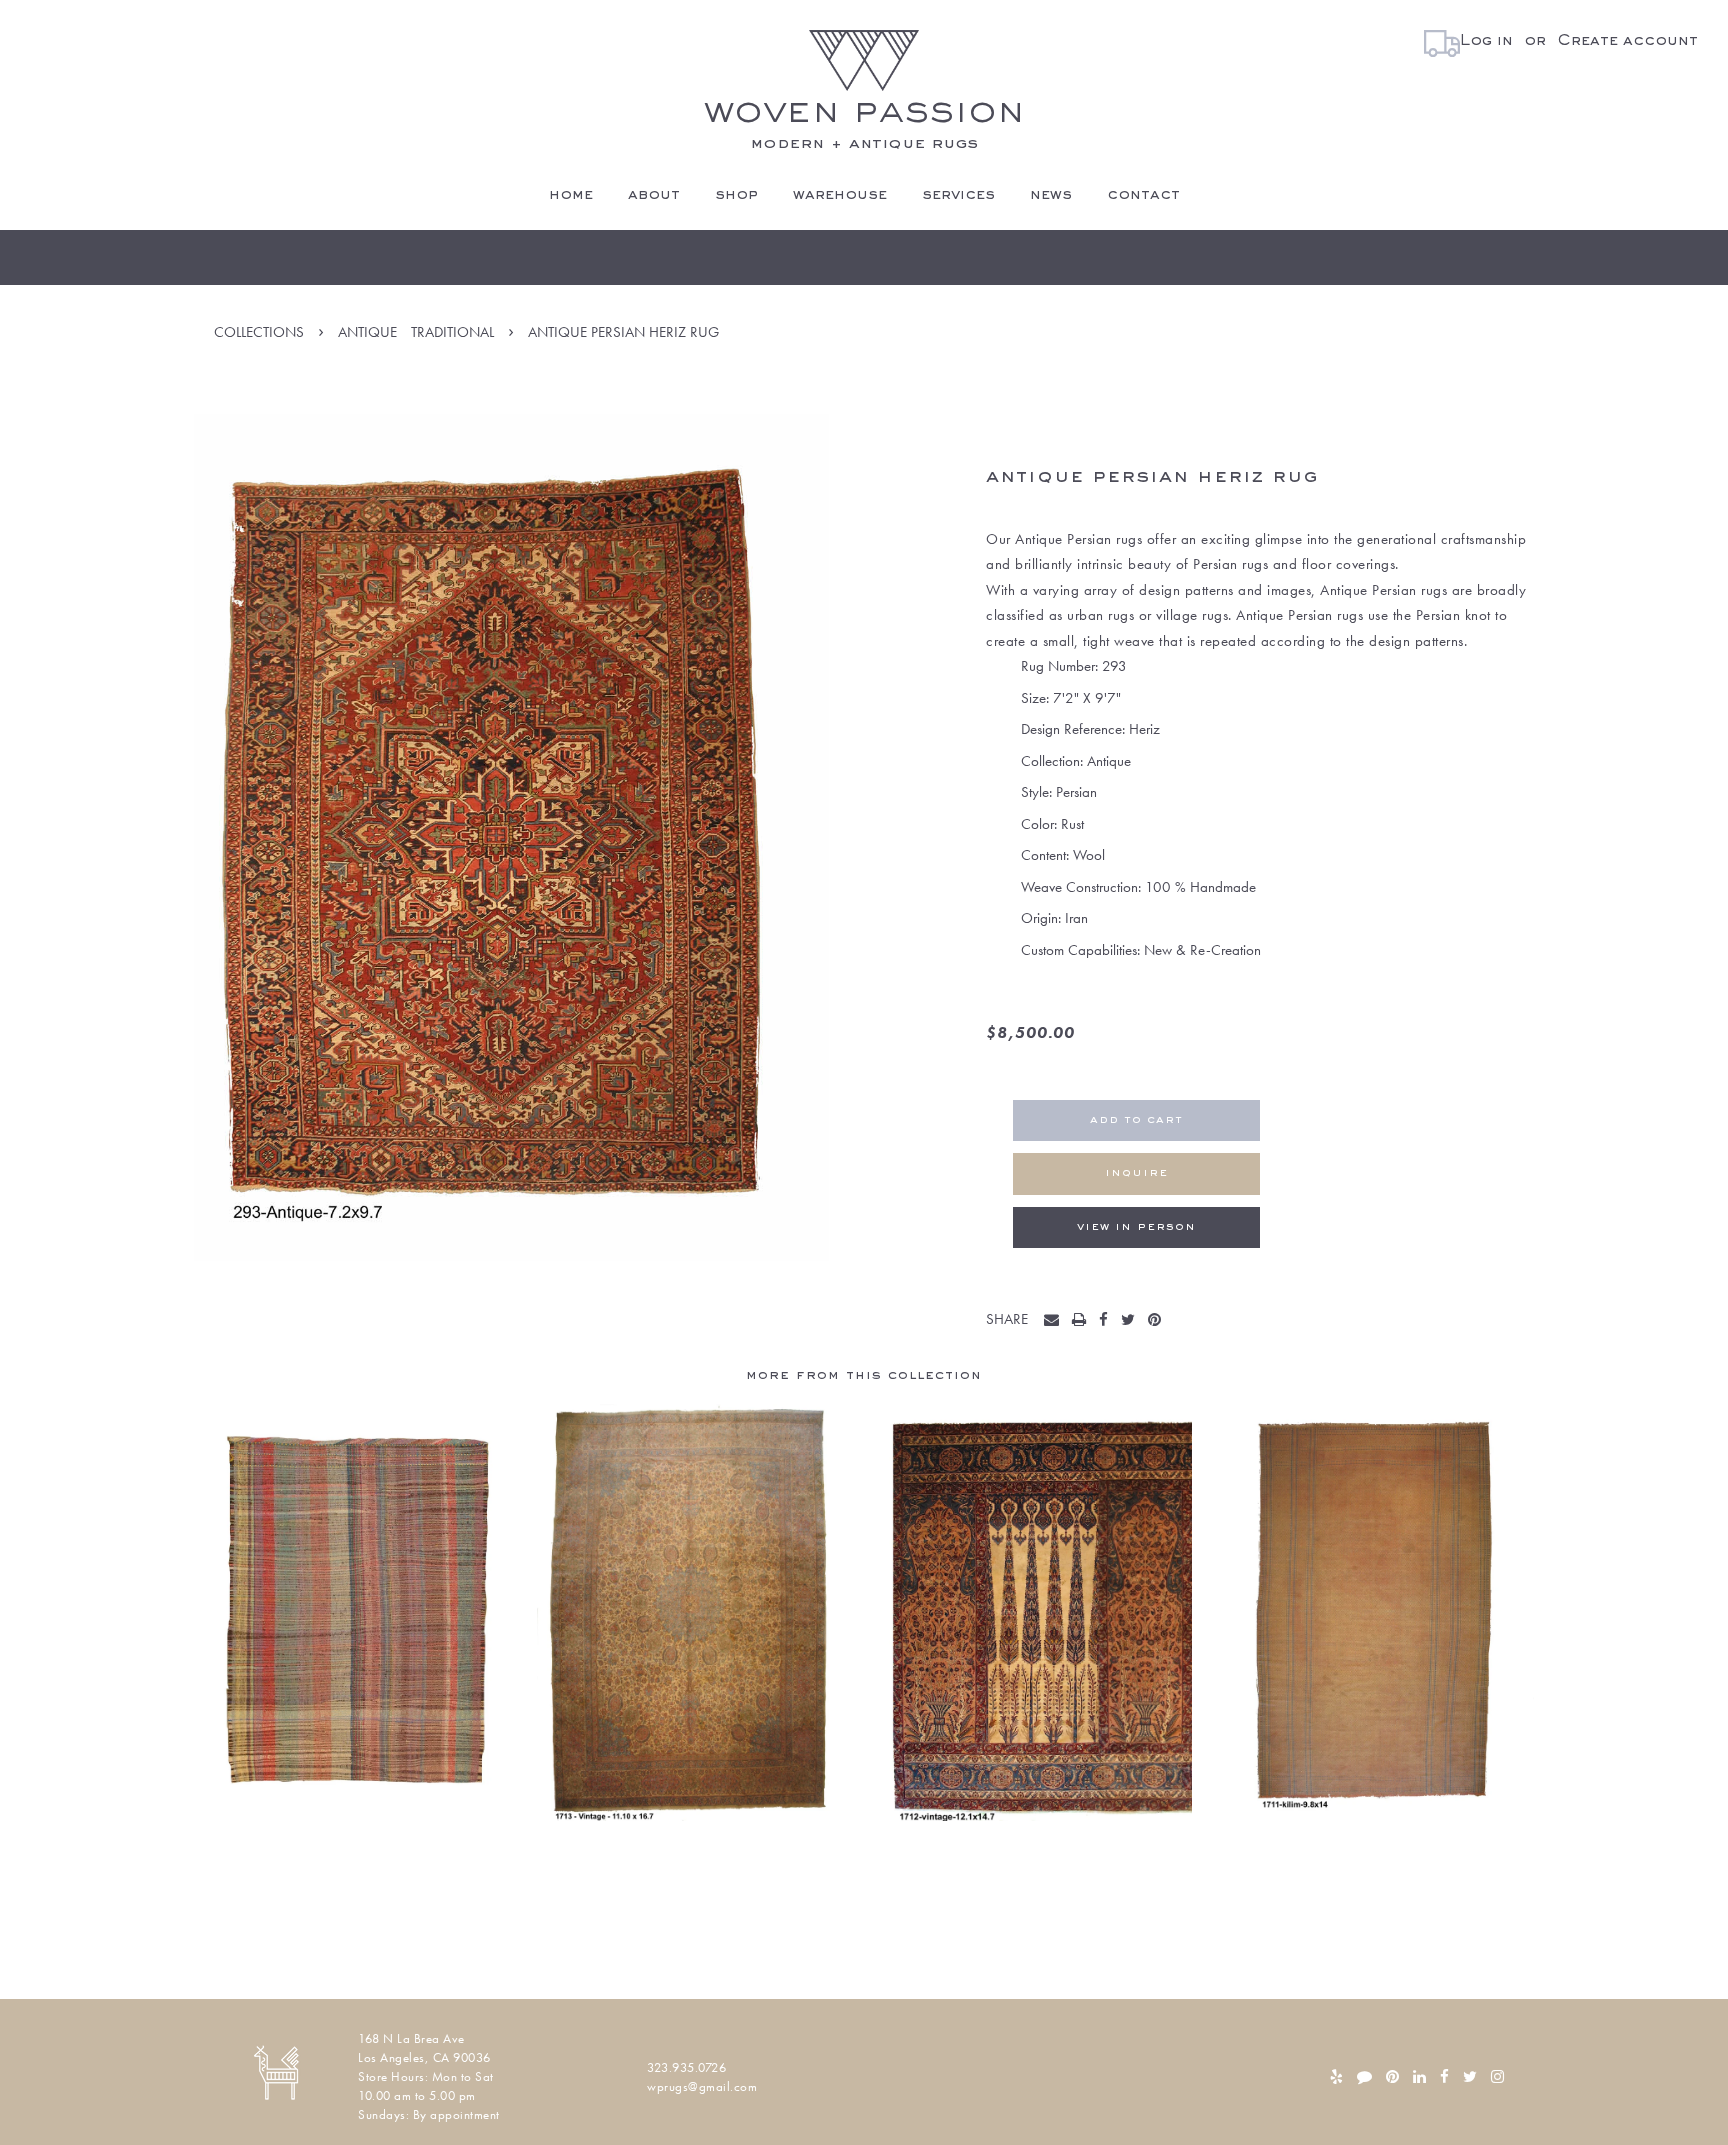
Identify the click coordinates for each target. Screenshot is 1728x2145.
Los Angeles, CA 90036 (424, 2057)
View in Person (1136, 1227)
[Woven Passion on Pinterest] (1392, 2077)
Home (571, 195)
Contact (1143, 195)
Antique (367, 332)
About (654, 195)
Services (958, 195)
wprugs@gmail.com (702, 2086)
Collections (259, 332)
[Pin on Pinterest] (1159, 1321)
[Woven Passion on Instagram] (1497, 2077)
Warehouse (840, 195)
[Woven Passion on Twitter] (1470, 2077)
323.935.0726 (686, 2067)
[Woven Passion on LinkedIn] (1419, 2077)
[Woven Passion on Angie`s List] (1364, 2077)
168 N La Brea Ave (411, 2038)
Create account (1627, 41)
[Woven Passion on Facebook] (1444, 2077)
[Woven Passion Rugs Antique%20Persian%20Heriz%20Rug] (1056, 1321)
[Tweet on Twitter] (1132, 1321)
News (1051, 195)
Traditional (452, 332)
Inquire (1136, 1173)
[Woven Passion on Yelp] (1336, 2077)
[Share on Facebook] (1108, 1321)
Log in (1486, 41)
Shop (736, 195)
